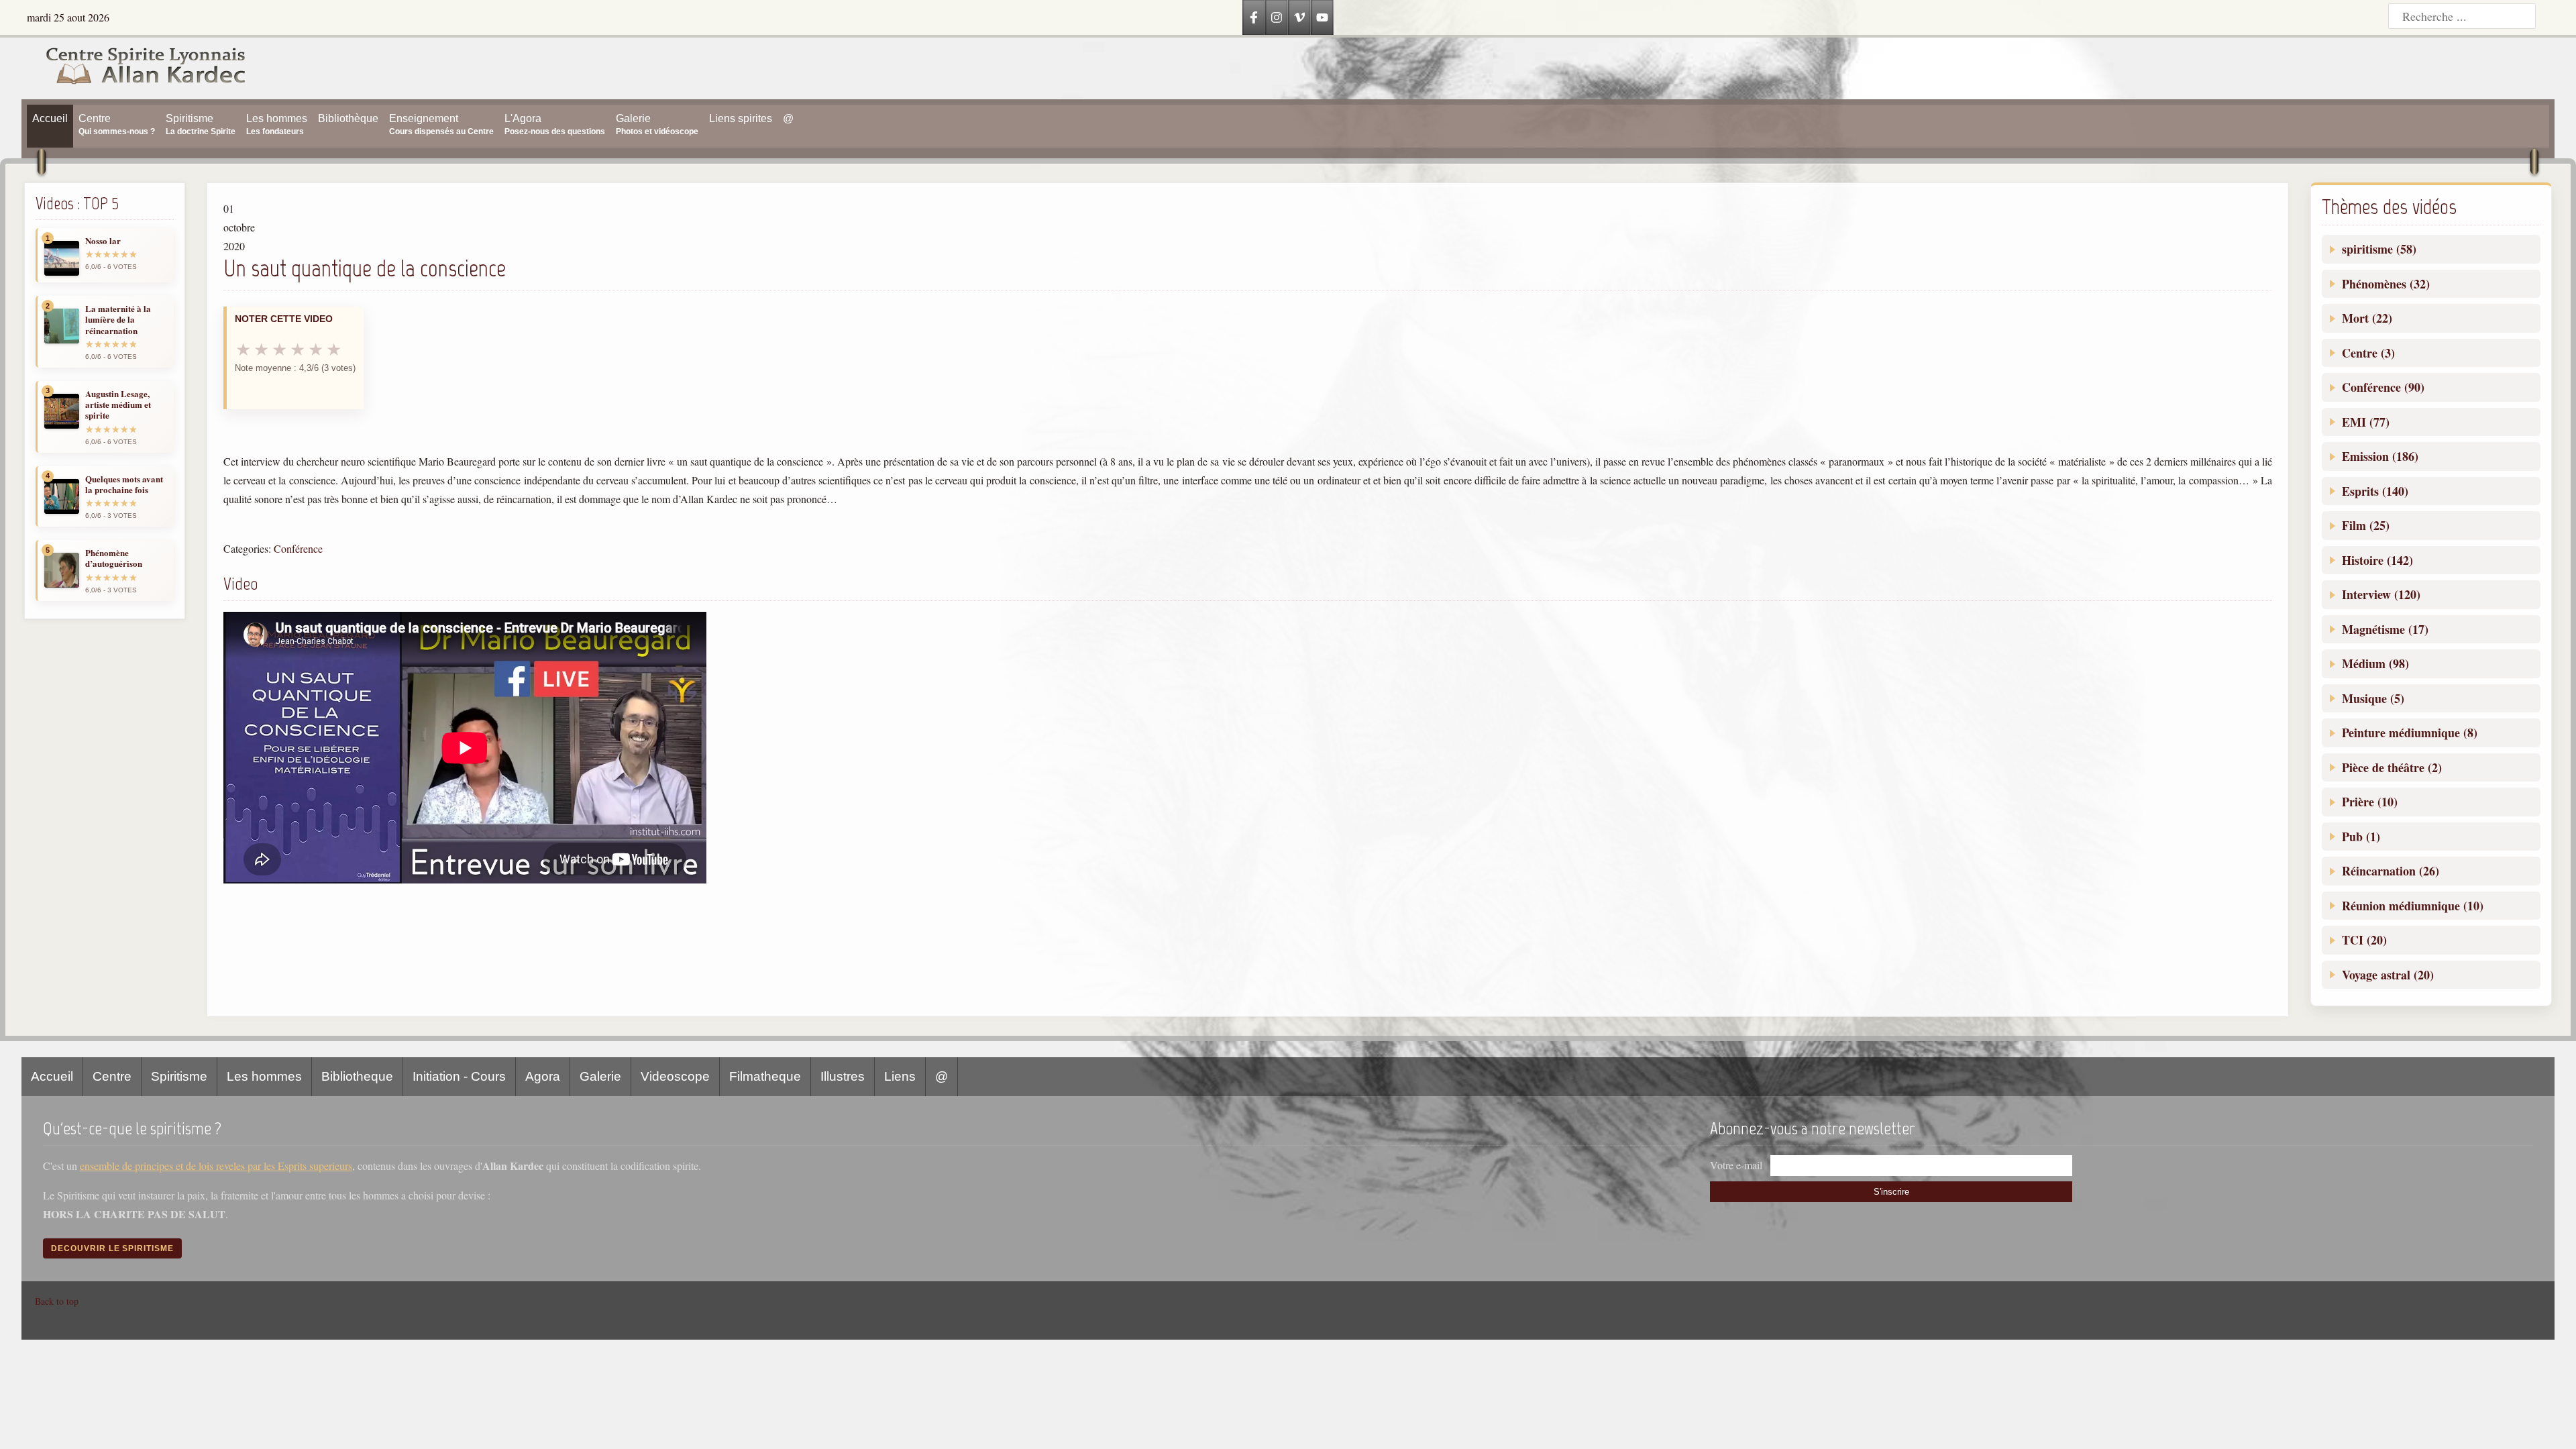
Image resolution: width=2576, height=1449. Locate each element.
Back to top (57, 1301)
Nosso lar (103, 241)
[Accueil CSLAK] (134, 68)
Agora (543, 1076)
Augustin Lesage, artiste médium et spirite (118, 405)
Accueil (52, 1076)
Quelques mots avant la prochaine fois (124, 485)
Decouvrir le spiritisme (112, 1248)
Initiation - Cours (459, 1076)
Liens (900, 1076)
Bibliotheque (357, 1076)
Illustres (843, 1076)
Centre (112, 1076)
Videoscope (675, 1076)
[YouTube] (1322, 17)
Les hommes (264, 1076)
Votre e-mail (1736, 1165)
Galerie (600, 1076)
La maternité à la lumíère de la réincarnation (118, 320)
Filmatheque (765, 1076)
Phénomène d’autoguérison (114, 558)
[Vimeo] (1299, 17)
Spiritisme (179, 1076)
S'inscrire (1891, 1192)
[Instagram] (1277, 17)
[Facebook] (1254, 17)
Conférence (298, 548)
